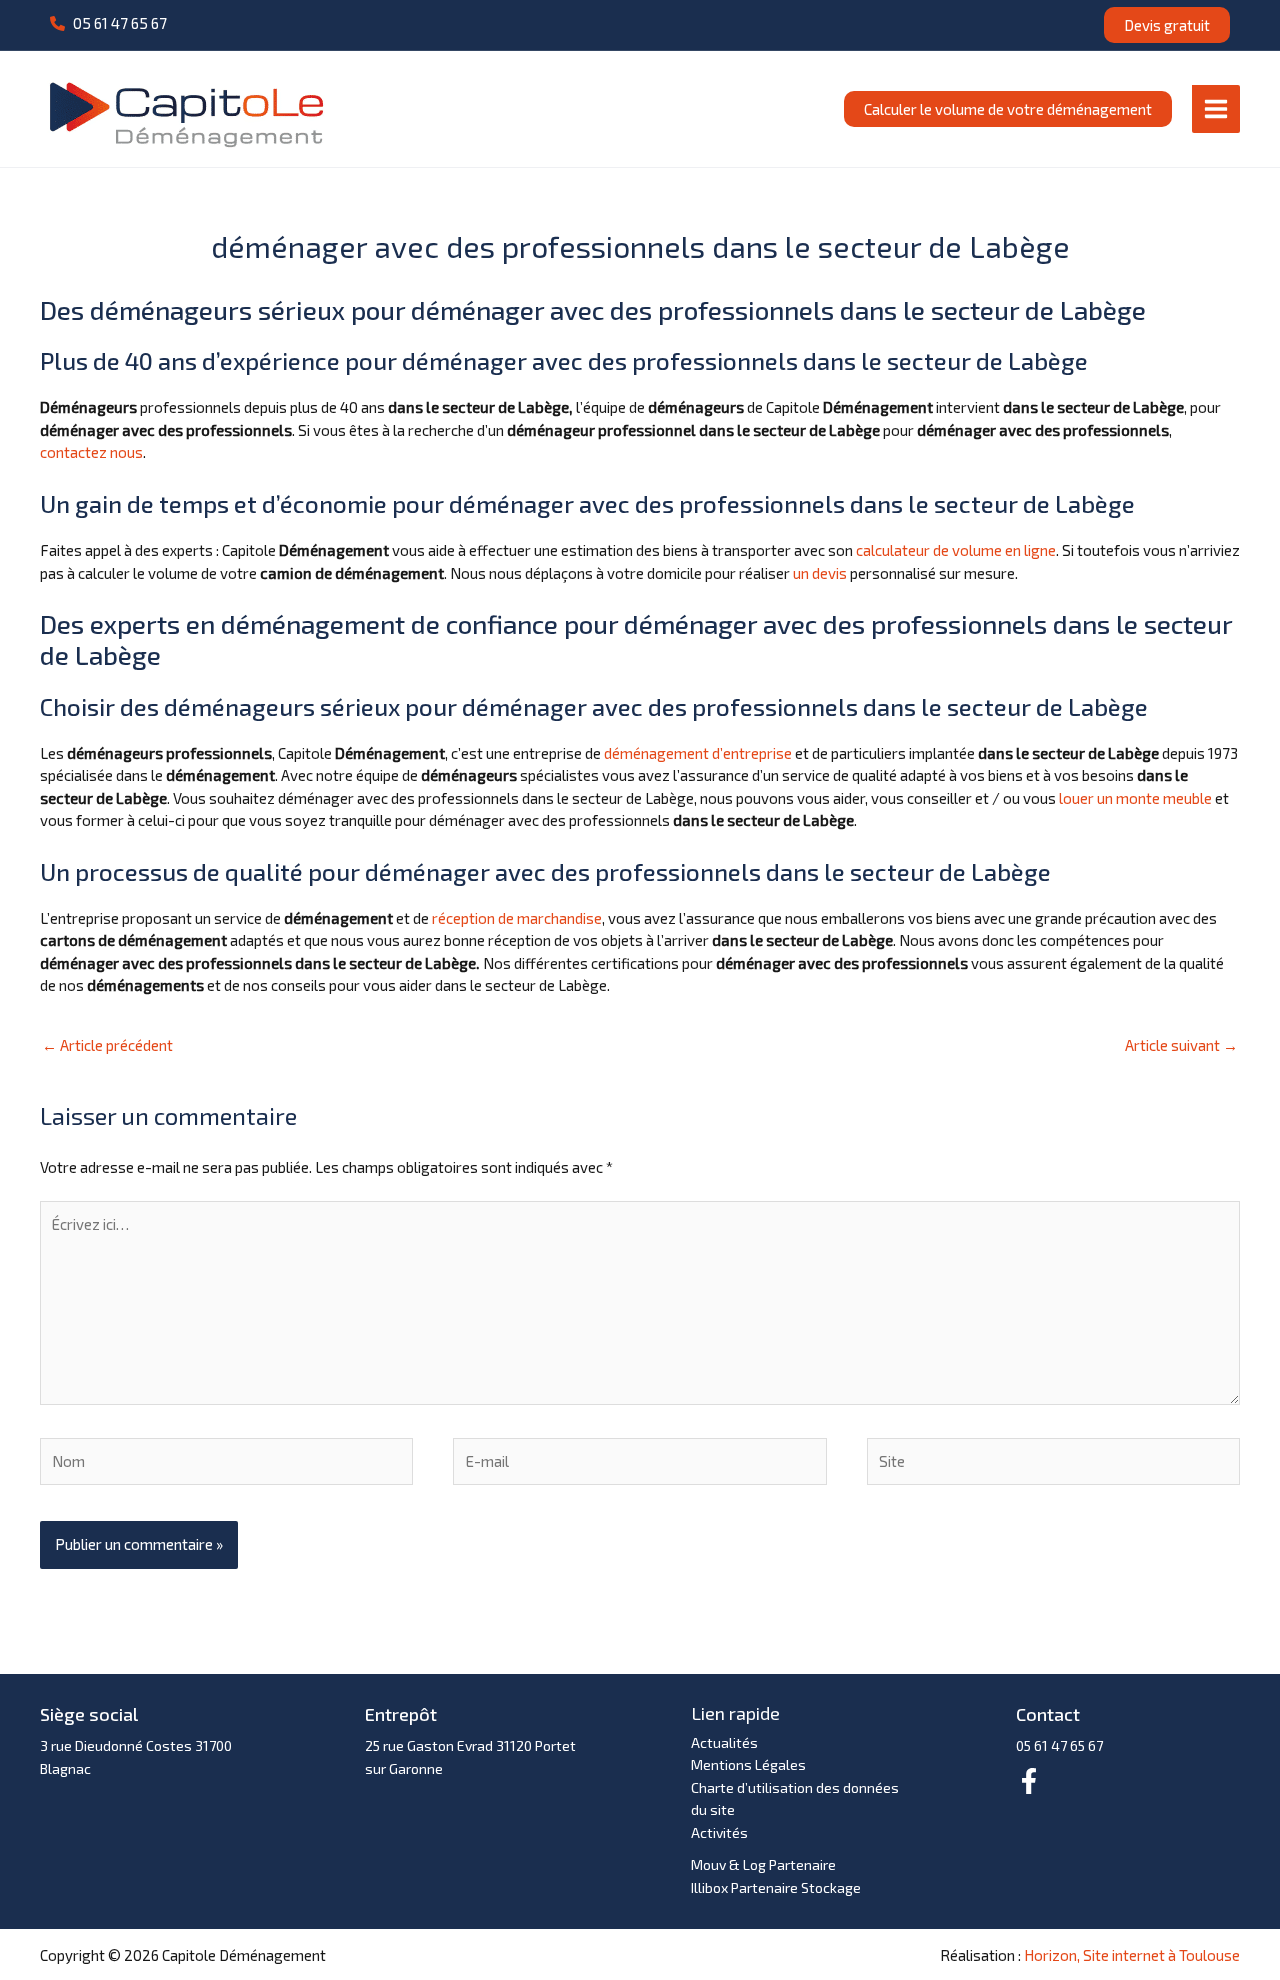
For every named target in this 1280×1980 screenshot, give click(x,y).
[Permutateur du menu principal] (1216, 108)
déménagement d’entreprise (698, 753)
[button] (108, 23)
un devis (820, 573)
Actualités (724, 1742)
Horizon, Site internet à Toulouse (1132, 1955)
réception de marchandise (517, 918)
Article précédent (107, 1045)
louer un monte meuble (1135, 798)
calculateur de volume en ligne (956, 550)
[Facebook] (1029, 1781)
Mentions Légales (748, 1764)
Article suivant (1181, 1045)
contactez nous (91, 452)
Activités (719, 1832)
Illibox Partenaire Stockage (776, 1887)
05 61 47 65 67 (1059, 1745)
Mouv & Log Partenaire (763, 1864)
